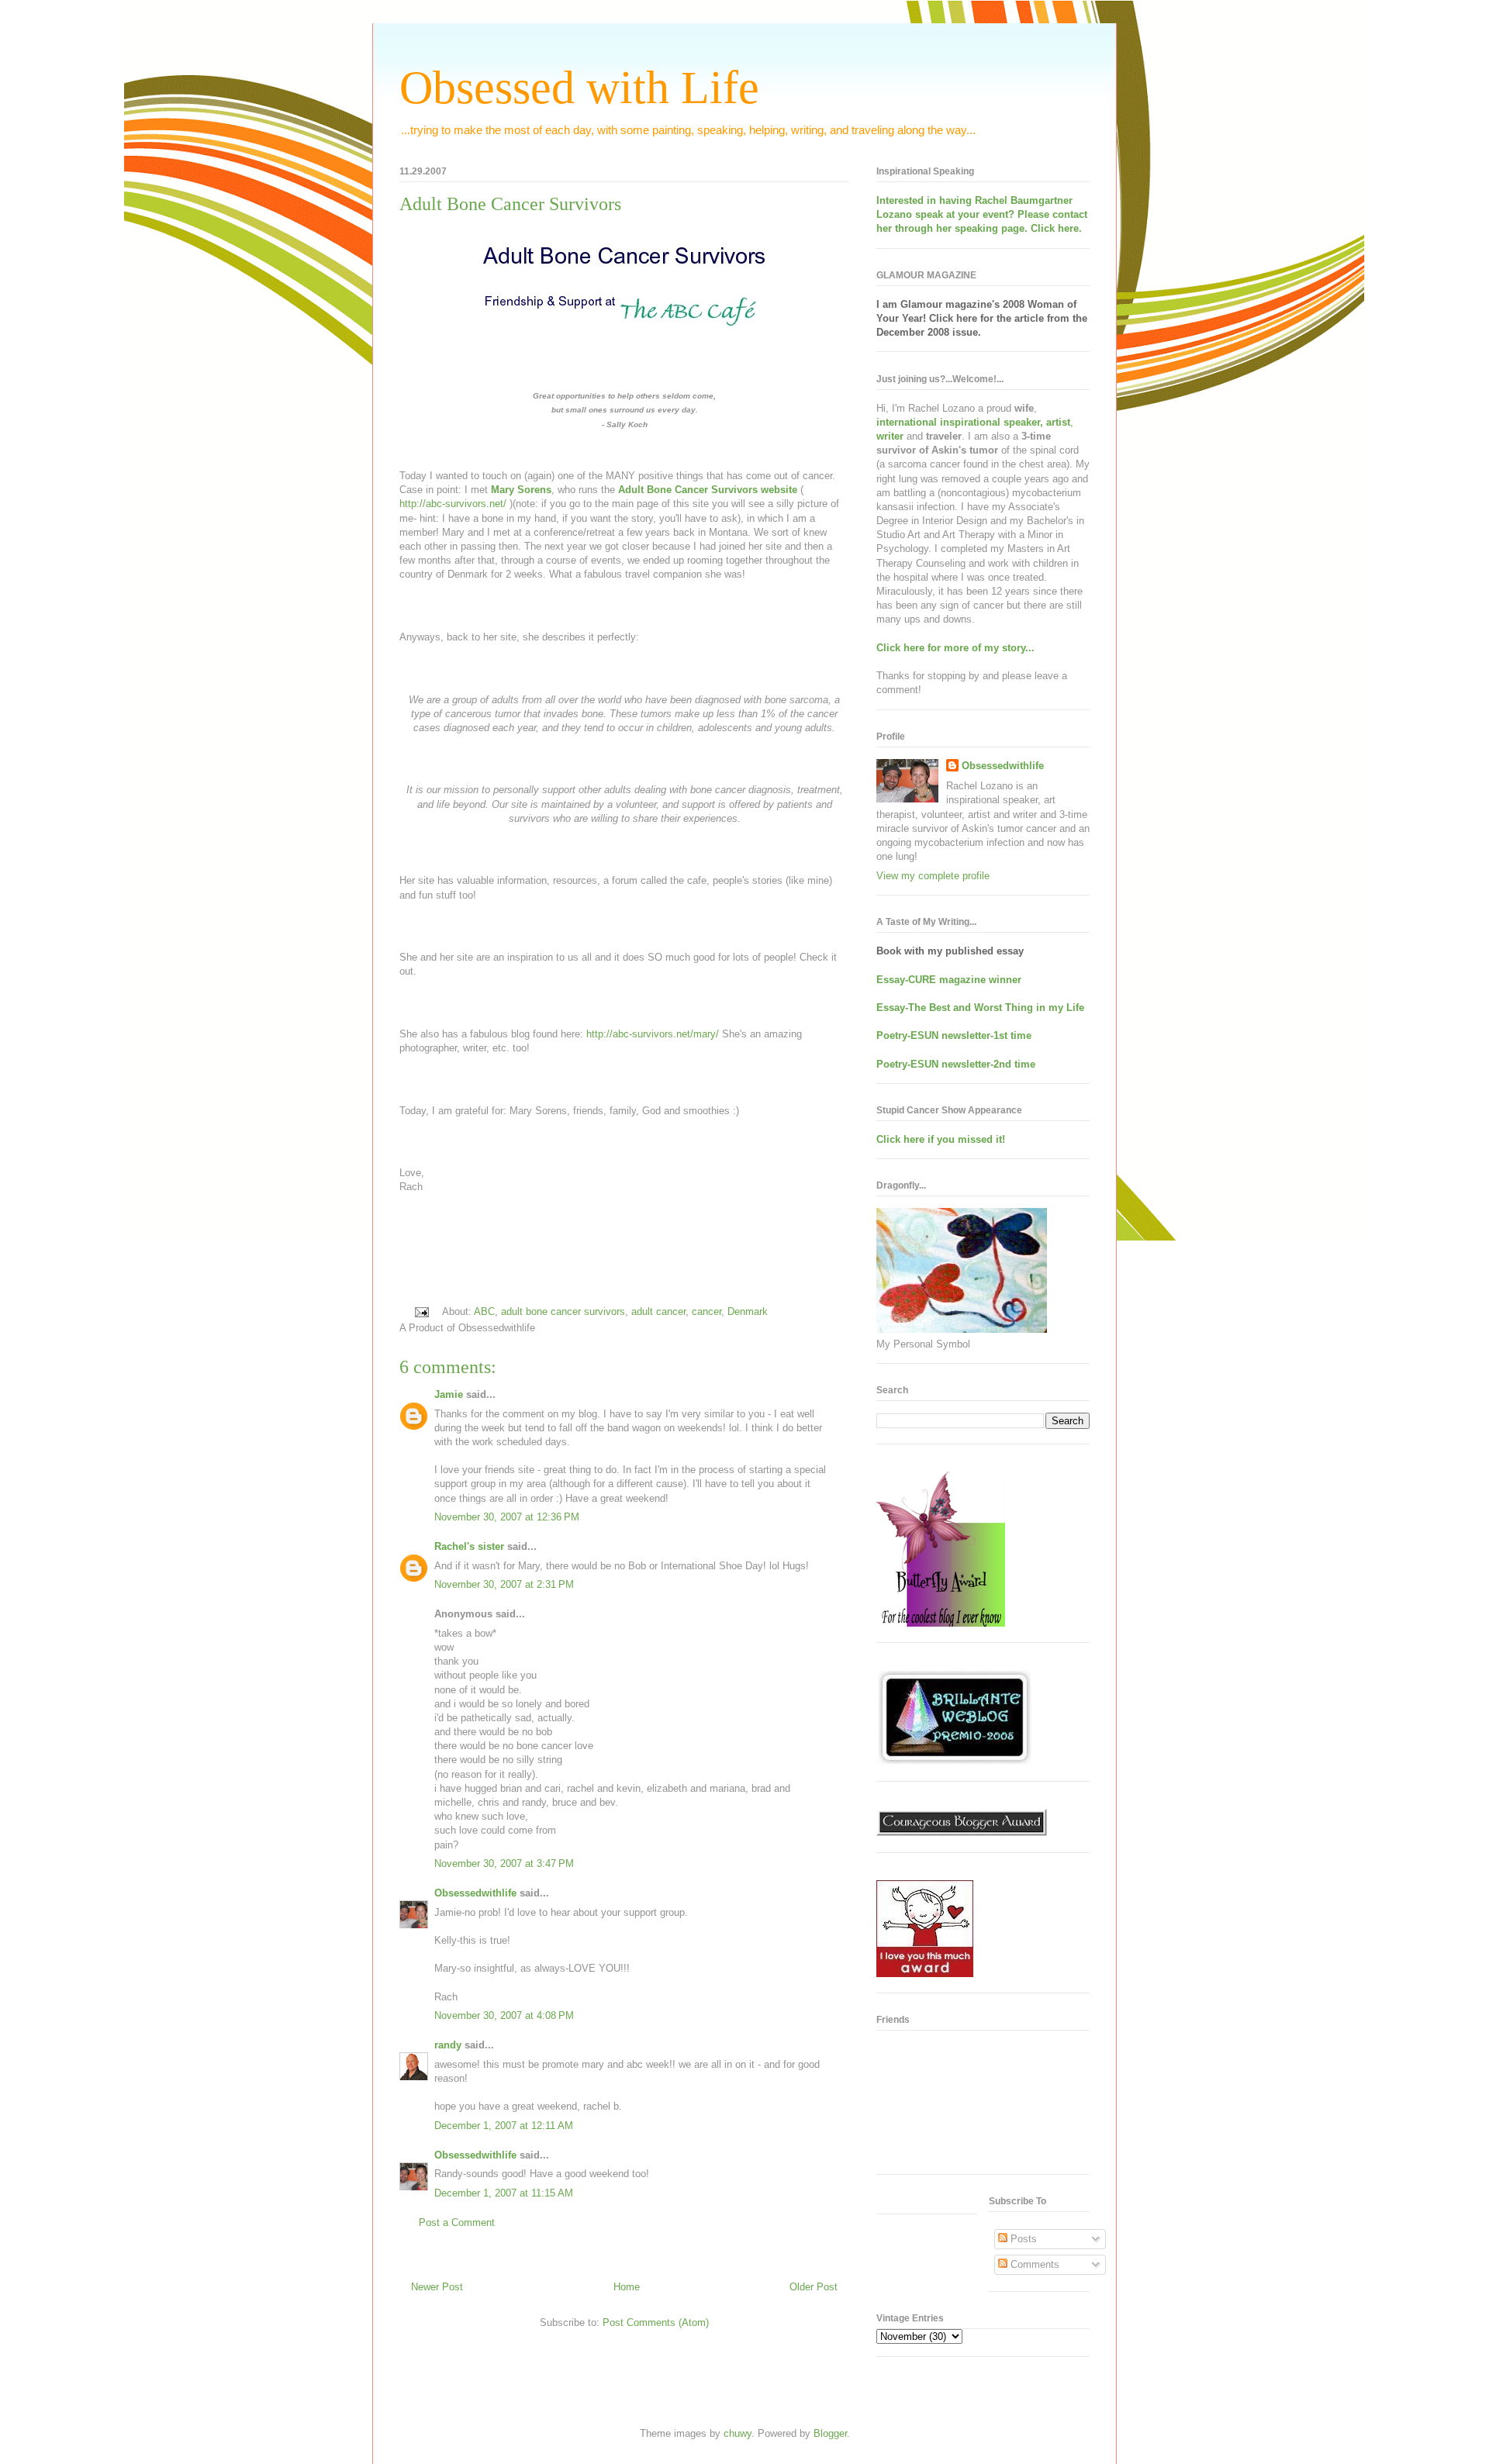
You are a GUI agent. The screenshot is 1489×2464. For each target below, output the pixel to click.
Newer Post (437, 2287)
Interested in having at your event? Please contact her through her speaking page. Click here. (982, 214)
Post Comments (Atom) (656, 2323)
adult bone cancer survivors (563, 1311)
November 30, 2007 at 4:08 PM (504, 2015)
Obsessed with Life (579, 88)
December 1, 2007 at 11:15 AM (504, 2193)
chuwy (738, 2433)
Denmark (748, 1311)
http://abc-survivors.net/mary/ (653, 1034)
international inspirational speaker (958, 422)
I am (888, 304)
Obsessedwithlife (475, 1893)
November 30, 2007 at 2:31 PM (504, 1584)
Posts (1022, 2239)
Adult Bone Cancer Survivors (510, 204)
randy (448, 2045)
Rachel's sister (469, 1546)
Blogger (830, 2433)
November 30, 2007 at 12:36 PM (507, 1517)
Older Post (814, 2287)
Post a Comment (457, 2222)
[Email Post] (421, 1311)
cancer (706, 1311)
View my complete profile (933, 876)
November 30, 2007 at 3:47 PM (504, 1864)
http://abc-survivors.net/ (453, 504)
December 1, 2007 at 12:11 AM (504, 2126)
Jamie (449, 1394)
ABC (484, 1311)
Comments (1033, 2264)
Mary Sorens (521, 490)
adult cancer (658, 1311)
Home (627, 2287)
